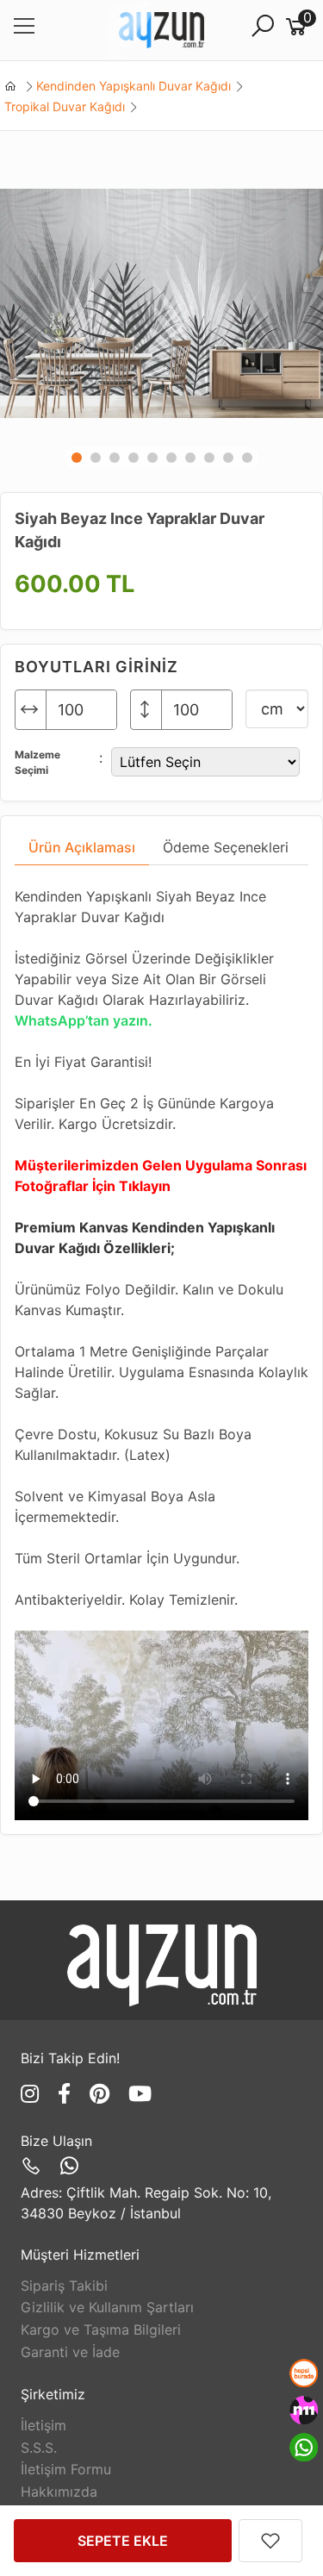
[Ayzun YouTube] (140, 2094)
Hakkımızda (59, 2492)
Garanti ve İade (70, 2352)
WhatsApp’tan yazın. (84, 1020)
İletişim (43, 2425)
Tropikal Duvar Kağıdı (65, 106)
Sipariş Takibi (64, 2286)
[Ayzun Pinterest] (102, 2094)
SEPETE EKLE (123, 2541)
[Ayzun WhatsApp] (69, 2166)
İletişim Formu (66, 2469)
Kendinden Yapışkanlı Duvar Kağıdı (134, 86)
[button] (77, 458)
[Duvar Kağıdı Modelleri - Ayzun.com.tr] (161, 31)
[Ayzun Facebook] (67, 2094)
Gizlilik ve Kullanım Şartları (107, 2307)
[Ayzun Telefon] (34, 2166)
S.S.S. (39, 2448)
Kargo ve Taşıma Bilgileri (101, 2330)
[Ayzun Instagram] (33, 2094)
